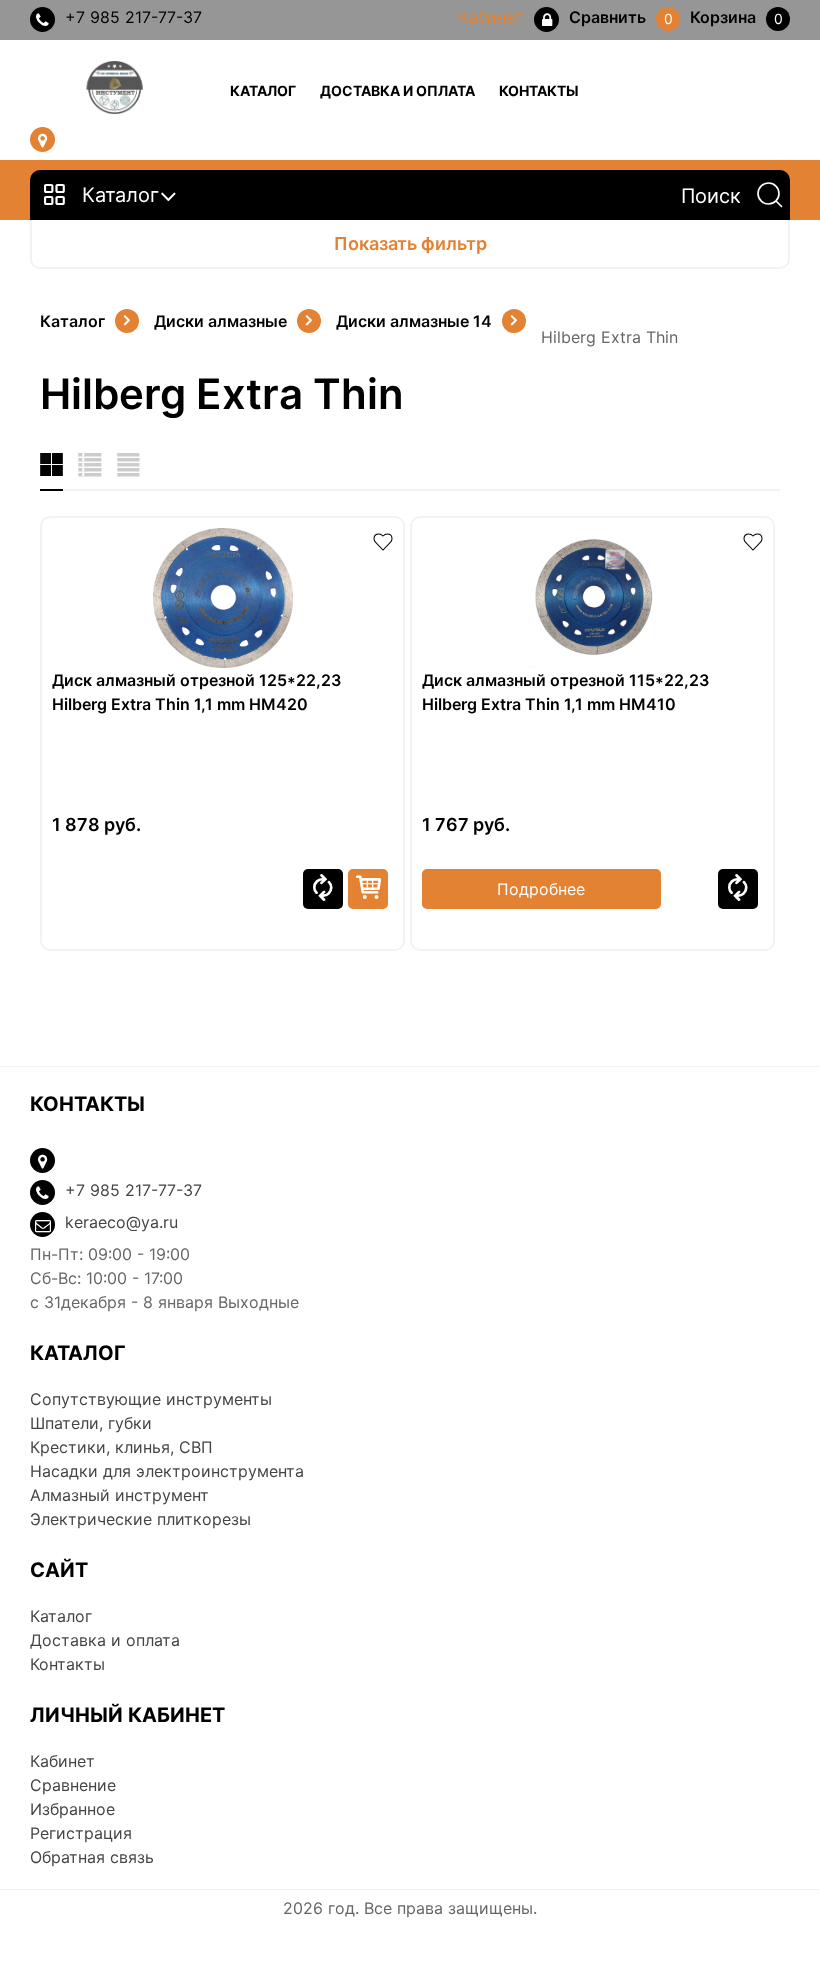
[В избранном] (383, 540)
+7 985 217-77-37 (133, 17)
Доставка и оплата (397, 90)
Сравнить (323, 889)
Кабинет (62, 1761)
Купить (368, 889)
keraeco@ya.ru (121, 1222)
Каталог (263, 90)
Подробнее (541, 889)
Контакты (539, 90)
